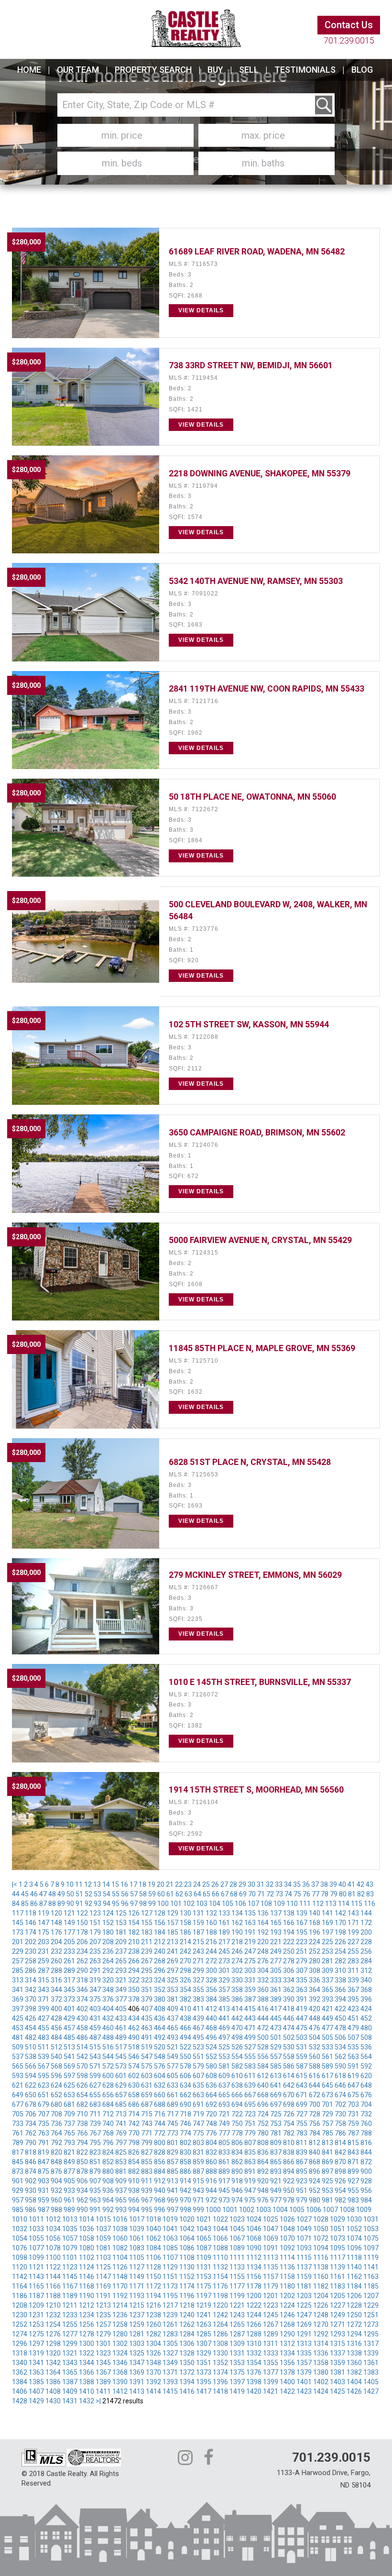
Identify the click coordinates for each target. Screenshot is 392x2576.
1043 (204, 2229)
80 (343, 1894)
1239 (170, 2315)
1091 (271, 2248)
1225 (304, 2305)
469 (224, 2028)
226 (340, 1942)
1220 (220, 2305)
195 (302, 1932)
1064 (187, 2238)
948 (263, 2191)
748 (211, 2124)
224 (315, 1942)
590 (340, 2066)
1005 (297, 2210)
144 (366, 1913)
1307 (204, 2344)
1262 (187, 2324)
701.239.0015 (349, 40)
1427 (371, 2391)
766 (82, 2133)
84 (16, 1904)
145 (18, 1923)
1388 (87, 2382)
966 (134, 2200)
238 (134, 1951)
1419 (237, 2391)
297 (173, 1971)
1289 (271, 2334)
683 (95, 2104)
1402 (321, 2382)
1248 (321, 2315)
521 (173, 2047)
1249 (338, 2315)
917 (224, 2181)
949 (276, 2191)
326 (185, 1980)
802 (185, 2143)
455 (44, 2028)
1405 (371, 2382)
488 (108, 2037)
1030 (354, 2219)
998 (185, 2210)
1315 (338, 2344)
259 (44, 1961)
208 (108, 1942)
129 (173, 1913)
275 (250, 1961)
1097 (371, 2248)
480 (366, 2028)
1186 (20, 2296)
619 (353, 2076)
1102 (87, 2257)
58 (143, 1894)
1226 (321, 2305)
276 (263, 1961)
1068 (254, 2238)
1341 (36, 2363)
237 (121, 1951)
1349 (170, 2363)
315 (44, 1980)
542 (82, 2057)
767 (95, 2133)
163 (250, 1923)
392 (315, 1999)
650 (31, 2095)
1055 (36, 2238)
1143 (36, 2277)
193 (276, 1932)
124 (108, 1913)
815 (353, 2143)
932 (56, 2191)
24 (197, 1884)
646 (340, 2085)
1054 (20, 2238)
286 (31, 1971)
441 (224, 2018)
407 (147, 2009)
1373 (204, 2372)
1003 (263, 2210)
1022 (220, 2219)
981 (327, 2200)
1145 (70, 2277)
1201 (271, 2296)
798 (134, 2143)
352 (160, 1990)
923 (302, 2181)
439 (198, 2018)
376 (108, 1999)
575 (147, 2066)
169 (327, 1923)
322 (134, 1980)
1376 (254, 2372)
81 (352, 1894)
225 (327, 1942)
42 (360, 1884)
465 (173, 2028)
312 (366, 1971)
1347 (137, 2363)
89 (61, 1904)
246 (237, 1951)
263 (95, 1961)
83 (370, 1894)
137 (276, 1913)
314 (31, 1980)
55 (116, 1894)
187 (198, 1932)
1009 (364, 2210)
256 (366, 1951)
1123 (70, 2267)
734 (31, 2124)
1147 (103, 2277)
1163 (371, 2277)
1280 (120, 2334)
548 (160, 2057)
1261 (170, 2324)
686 (134, 2104)
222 (289, 1942)
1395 (204, 2382)
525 (224, 2047)
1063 (170, 2238)
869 (327, 2162)
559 (302, 2057)
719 (198, 2114)
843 (353, 2152)
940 (160, 2191)
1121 (36, 2267)
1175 (204, 2286)
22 (179, 1884)
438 (185, 2018)
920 (263, 2181)
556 (263, 2057)
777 (224, 2133)
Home (29, 70)
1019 (170, 2219)
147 (44, 1923)
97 (134, 1904)
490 (134, 2037)
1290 (287, 2334)
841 (327, 2152)
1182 (321, 2286)
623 (44, 2085)
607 (198, 2076)
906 (82, 2181)
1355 (271, 2363)
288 (56, 1971)
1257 (103, 2324)
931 (44, 2191)
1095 (338, 2248)
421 (327, 2009)
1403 (338, 2382)
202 (31, 1942)
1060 (120, 2238)
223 (302, 1942)
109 (279, 1904)
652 (56, 2095)
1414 (153, 2391)
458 (82, 2028)
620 (366, 2076)
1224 (287, 2305)
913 (173, 2181)
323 (147, 1980)
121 (69, 1913)
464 (160, 2028)
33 (279, 1884)
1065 (204, 2238)
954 (340, 2191)
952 (315, 2191)
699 (302, 2104)
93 (98, 1904)
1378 (287, 2372)
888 (211, 2171)
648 (366, 2085)
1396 (220, 2382)
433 (121, 2018)
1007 (330, 2210)
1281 (137, 2334)
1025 (271, 2219)
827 (147, 2152)
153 (121, 1923)
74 (288, 1894)
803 (198, 2143)
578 (185, 2066)
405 (121, 2009)
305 (276, 1971)
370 (31, 1999)
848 (56, 2162)
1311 (271, 2344)
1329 (204, 2353)
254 (340, 1951)
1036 (87, 2229)
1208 (20, 2305)
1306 (187, 2344)
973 (224, 2200)
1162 (354, 2277)
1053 (371, 2229)
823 (95, 2152)
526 (237, 2047)
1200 (254, 2296)
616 (315, 2076)
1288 (254, 2334)
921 (276, 2181)
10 (70, 1884)
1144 (53, 2277)
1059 (103, 2238)
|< (15, 1884)
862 (237, 2162)
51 (79, 1894)
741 (121, 2124)
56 (125, 1894)
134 (237, 1913)
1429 (36, 2401)
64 (197, 1894)
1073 (338, 2238)
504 (315, 2037)
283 (353, 1961)
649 (18, 2095)
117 (18, 1913)
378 (134, 1999)
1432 (87, 2401)
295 (147, 1971)
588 (315, 2066)
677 (18, 2104)
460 (108, 2028)
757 (327, 2124)
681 (69, 2104)
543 (95, 2057)
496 (211, 2037)
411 (198, 2009)
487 (95, 2037)
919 (250, 2181)
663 (198, 2095)
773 (173, 2133)
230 (31, 1951)
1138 (321, 2267)
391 (302, 1999)
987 (44, 2210)
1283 (170, 2334)
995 (147, 2210)
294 (134, 1971)
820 (56, 2152)
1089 (237, 2248)
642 (289, 2085)
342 (31, 1990)
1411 (103, 2391)
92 (88, 1904)
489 (121, 2037)
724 (263, 2114)
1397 (237, 2382)
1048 (287, 2229)
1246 (287, 2315)
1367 (103, 2372)
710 (82, 2114)
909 (121, 2181)
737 (69, 2124)
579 (198, 2066)
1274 (20, 2334)
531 (302, 2047)
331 (250, 1980)
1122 (53, 2267)
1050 (321, 2229)
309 (327, 1971)
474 (289, 2028)
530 (289, 2047)
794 (82, 2143)
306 (289, 1971)
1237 (137, 2315)
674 (340, 2095)
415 (250, 2009)
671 (302, 2095)
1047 (271, 2229)
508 (366, 2037)
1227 (338, 2305)
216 (211, 1942)
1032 (20, 2229)
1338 (354, 2353)
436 (160, 2018)
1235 (103, 2315)
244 (211, 1951)
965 (121, 2200)
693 (224, 2104)
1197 (204, 2296)
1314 (321, 2344)
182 (134, 1932)
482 (31, 2037)
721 (224, 2114)
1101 (70, 2257)
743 (147, 2124)
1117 (338, 2257)
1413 (137, 2391)
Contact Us (349, 25)
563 (353, 2057)
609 (224, 2076)
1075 (371, 2238)
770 (134, 2133)
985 (18, 2210)
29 (242, 1884)
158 (185, 1923)
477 (327, 2028)
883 (147, 2171)
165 (276, 1923)
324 (160, 1980)
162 (237, 1923)
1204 (321, 2296)
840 (315, 2152)
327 (198, 1980)
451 (353, 2018)
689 (173, 2104)
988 (56, 2210)
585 (276, 2066)
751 (250, 2124)
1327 (170, 2353)
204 (56, 1942)
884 (160, 2171)
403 (95, 2009)
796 (108, 2143)
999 (198, 2210)
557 (276, 2057)
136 (263, 1913)
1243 (237, 2315)
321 (121, 1980)
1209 (36, 2305)
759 (353, 2124)
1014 (87, 2219)
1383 (371, 2372)
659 (147, 2095)
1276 (53, 2334)
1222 (254, 2305)
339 (353, 1980)
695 (250, 2104)
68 (234, 1894)
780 (263, 2133)
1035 (70, 2229)
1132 (220, 2267)
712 (108, 2114)
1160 (321, 2277)
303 (250, 1971)
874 (31, 2171)
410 (185, 2009)
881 (121, 2171)
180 (108, 1932)
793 (69, 2143)
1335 (304, 2353)
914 (185, 2181)
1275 (36, 2334)
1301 (103, 2344)
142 (340, 1913)
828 (160, 2152)
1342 (53, 2363)
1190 (87, 2296)
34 (288, 1884)
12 (88, 1884)
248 (263, 1951)
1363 (36, 2372)
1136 (287, 2267)
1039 (137, 2229)
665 (224, 2095)
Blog (362, 70)
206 (82, 1942)
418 (289, 2009)
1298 (53, 2344)
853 (121, 2162)
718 (185, 2114)
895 (302, 2171)
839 (302, 2152)
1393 (170, 2382)
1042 (187, 2229)
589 (327, 2066)
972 (211, 2200)
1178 (254, 2286)
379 (147, 1999)
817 (18, 2152)
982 (340, 2200)
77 (316, 1894)
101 (176, 1904)
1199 (237, 2296)
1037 (103, 2229)
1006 (314, 2210)
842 (340, 2152)
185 (173, 1932)
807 (250, 2143)
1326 (153, 2353)
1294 (354, 2334)
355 (198, 1990)
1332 (254, 2353)
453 (18, 2028)
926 (340, 2181)
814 (340, 2143)
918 (237, 2181)
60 (161, 1894)
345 (69, 1990)
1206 (354, 2296)
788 (366, 2133)
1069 (271, 2238)
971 (198, 2200)
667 (250, 2095)
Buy (215, 70)
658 (134, 2095)
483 (44, 2037)
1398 (254, 2382)
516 (108, 2047)
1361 (371, 2363)
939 (147, 2191)
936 (108, 2191)
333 (276, 1980)
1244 (254, 2315)
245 (224, 1951)
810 (289, 2143)
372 (56, 1999)
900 (366, 2171)
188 (211, 1932)
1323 (103, 2353)
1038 (120, 2229)
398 (31, 2009)
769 (121, 2133)
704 (366, 2104)
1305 (170, 2344)
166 (289, 1923)
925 (327, 2181)
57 (134, 1894)
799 (147, 2143)
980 (315, 2200)
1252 (20, 2324)
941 (173, 2191)
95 (116, 1904)
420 (315, 2009)
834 (237, 2152)
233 (69, 1951)
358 (237, 1990)
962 (82, 2200)
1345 (103, 2363)
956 (366, 2191)
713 (121, 2114)
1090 (254, 2248)
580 (211, 2066)
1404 (354, 2382)
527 (250, 2047)
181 (121, 1932)
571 (95, 2066)
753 (276, 2124)
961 (69, 2200)
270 (185, 1961)
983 (353, 2200)
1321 (70, 2353)
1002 (247, 2210)
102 (189, 1904)
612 (263, 2076)
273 (224, 1961)
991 (95, 2210)
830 (185, 2152)
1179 (271, 2286)
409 (173, 2009)
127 (147, 1913)
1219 (204, 2305)
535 (353, 2047)
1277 (70, 2334)
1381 (338, 2372)
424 (366, 2009)
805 (224, 2143)
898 (340, 2171)
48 (52, 1894)
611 (250, 2076)
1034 (53, 2229)
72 (270, 1894)
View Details (201, 310)
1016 (120, 2219)
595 (44, 2076)
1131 (204, 2267)
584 (263, 2066)
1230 (20, 2315)
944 (211, 2191)
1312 (287, 2344)
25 (206, 1884)
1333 (271, 2353)
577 (173, 2066)
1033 (36, 2229)
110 (292, 1904)
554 (237, 2057)
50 (70, 1894)
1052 (354, 2229)
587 (302, 2066)
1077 (36, 2248)
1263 (204, 2324)
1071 (304, 2238)
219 (250, 1942)
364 (315, 1990)
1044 (220, 2229)
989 (69, 2210)
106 (240, 1904)
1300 (87, 2344)
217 (224, 1942)
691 (198, 2104)
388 (263, 1999)
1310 (254, 2344)
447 (302, 2018)
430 (82, 2018)
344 (56, 1990)
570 (82, 2066)
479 (353, 2028)
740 (108, 2124)
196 (315, 1932)
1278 (87, 2334)
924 (315, 2181)
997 (173, 2210)
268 (160, 1961)
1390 (120, 2382)
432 (108, 2018)
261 (69, 1961)
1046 (254, 2229)
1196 (187, 2296)
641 (276, 2085)
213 (173, 1942)
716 (160, 2114)
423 (353, 2009)
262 (82, 1961)
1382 (354, 2372)
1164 (20, 2286)
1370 (153, 2372)
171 (353, 1923)
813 (327, 2143)
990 (82, 2210)
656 (108, 2095)
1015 (103, 2219)
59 (152, 1894)
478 (340, 2028)
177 (69, 1932)
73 (279, 1894)
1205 (338, 2296)
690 (185, 2104)
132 (211, 1913)
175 (44, 1932)
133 (224, 1913)
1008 (347, 2210)
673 (327, 2095)
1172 (153, 2286)
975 (250, 2200)
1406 (20, 2391)
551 (198, 2057)
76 (306, 1894)
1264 (220, 2324)
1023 (237, 2219)
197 (327, 1932)
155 (147, 1923)
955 (353, 2191)
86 (34, 1904)
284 (366, 1961)
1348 (153, 2363)
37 (315, 1884)
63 (188, 1894)
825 (121, 2152)
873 (18, 2171)
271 (198, 1961)
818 (31, 2152)
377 (121, 1999)
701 (327, 2104)
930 (31, 2191)
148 (56, 1923)
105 (228, 1904)
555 (250, 2057)
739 (95, 2124)
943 (198, 2191)
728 (315, 2114)
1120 (20, 2267)
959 (44, 2200)
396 (366, 1999)
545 (121, 2057)
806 (237, 2143)
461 (121, 2028)
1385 (36, 2382)
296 (160, 1971)
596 (56, 2076)
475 (302, 2028)
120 (56, 1913)
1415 (170, 2391)
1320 (53, 2353)
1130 (187, 2267)
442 (237, 2018)
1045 (237, 2229)
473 (276, 2028)
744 (160, 2124)
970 (185, 2200)
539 (44, 2057)
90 (70, 1904)
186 (185, 1932)
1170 (120, 2286)
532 (315, 2047)
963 (95, 2200)
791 (44, 2143)
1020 (187, 2219)
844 (366, 2152)
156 (160, 1923)
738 (82, 2124)
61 (170, 1894)
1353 (237, 2363)
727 (302, 2114)
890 (237, 2171)
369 (18, 1999)
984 (366, 2200)
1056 (53, 2238)
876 (56, 2171)
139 (302, 1913)
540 (56, 2057)
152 (108, 1923)
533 (327, 2047)
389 (276, 1999)
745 (173, 2124)
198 (340, 1932)
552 (211, 2057)
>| (98, 2401)
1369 (137, 2372)
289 (69, 1971)
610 (237, 2076)
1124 (87, 2267)
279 (302, 1961)
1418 (220, 2391)
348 (108, 1990)
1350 (187, 2363)
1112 (254, 2257)
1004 (280, 2210)
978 (289, 2200)
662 (185, 2095)
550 (185, 2057)
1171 (137, 2286)
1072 (321, 2238)
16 (124, 1884)
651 (44, 2095)
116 (370, 1904)
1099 (36, 2257)
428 (56, 2018)
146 (31, 1923)
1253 (36, 2324)
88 (52, 1904)
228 (366, 1942)
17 (133, 1884)
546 (134, 2057)
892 (263, 2171)
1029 (338, 2219)
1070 (287, 2238)
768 (108, 2133)
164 (263, 1923)
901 (18, 2181)
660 (160, 2095)
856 (160, 2162)
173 (18, 1932)
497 (224, 2037)
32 (270, 1884)
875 (44, 2171)
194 (289, 1932)
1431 (70, 2401)
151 (95, 1923)
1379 (304, 2372)
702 (340, 2104)
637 (224, 2085)
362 (289, 1990)
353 (173, 1990)
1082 (120, 2248)
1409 (70, 2391)
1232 (53, 2315)
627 (95, 2085)
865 (276, 2162)
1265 (237, 2324)
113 (331, 1904)
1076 (20, 2248)
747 (198, 2124)
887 (198, 2171)
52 (88, 1894)
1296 (20, 2344)
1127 (137, 2267)
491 (147, 2037)
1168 (87, 2286)
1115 (304, 2257)
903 (44, 2181)
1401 (304, 2382)
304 (263, 1971)
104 (215, 1904)
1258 (120, 2324)
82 (361, 1894)
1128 (153, 2267)
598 (82, 2076)
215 (198, 1942)
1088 (220, 2248)
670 (289, 2095)
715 (147, 2114)
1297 (36, 2344)
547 (147, 2057)
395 (353, 1999)
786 (340, 2133)
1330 (220, 2353)
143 (353, 1913)
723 (250, 2114)
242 (185, 1951)
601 (121, 2076)
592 (366, 2066)
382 (185, 1999)
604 (160, 2076)
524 (211, 2047)
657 (121, 2095)
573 (121, 2066)
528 (263, 2047)
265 (121, 1961)
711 (95, 2114)
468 (211, 2028)
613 (276, 2076)
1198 (220, 2296)
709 (69, 2114)
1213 (103, 2305)
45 (25, 1894)
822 (82, 2152)
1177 (237, 2286)
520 (160, 2047)
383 (198, 1999)
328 (211, 1980)
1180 (287, 2286)
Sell (249, 70)
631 (147, 2085)
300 (211, 1971)
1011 (36, 2219)
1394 (187, 2382)
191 (250, 1932)
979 (302, 2200)
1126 (120, 2267)
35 (297, 1884)
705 (18, 2114)
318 (82, 1980)
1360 (354, 2363)
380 (160, 1999)
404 (108, 2009)
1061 (137, 2238)
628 (108, 2085)
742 (134, 2124)
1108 (187, 2257)
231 (44, 1951)
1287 (237, 2334)
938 (134, 2191)
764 (56, 2133)
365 (327, 1990)
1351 (204, 2363)
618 (340, 2076)
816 (366, 2143)
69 (243, 1894)
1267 (271, 2324)
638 (237, 2085)
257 (18, 1961)
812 (315, 2143)
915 (198, 2181)
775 (198, 2133)
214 (185, 1942)
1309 (237, 2344)
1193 (137, 2296)
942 (185, 2191)
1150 (153, 2277)
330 (237, 1980)
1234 (87, 2315)
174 (31, 1932)
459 (95, 2028)
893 (276, 2171)
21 (170, 1884)
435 (147, 2018)
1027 (304, 2219)
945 (224, 2191)
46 (34, 1894)
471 (250, 2028)
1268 (287, 2324)
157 (173, 1923)
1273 (371, 2324)
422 (340, 2009)
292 (108, 1971)
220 (263, 1942)
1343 (70, 2363)
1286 (220, 2334)
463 (147, 2028)
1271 (338, 2324)
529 (276, 2047)
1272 (354, 2324)
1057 (70, 2238)
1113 (271, 2257)
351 (147, 1990)
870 (340, 2162)
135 (250, 1913)
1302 (120, 2344)
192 (263, 1932)
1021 (204, 2219)
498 (237, 2037)
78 (325, 1894)
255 (353, 1951)
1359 (338, 2363)
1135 (271, 2267)
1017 (137, 2219)
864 (263, 2162)
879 (95, 2171)
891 (250, 2171)
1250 (354, 2315)
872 (366, 2162)
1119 (371, 2257)
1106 (153, 2257)
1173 (170, 2286)
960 (56, 2200)
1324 (120, 2353)
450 (340, 2018)
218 (237, 1942)
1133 (237, 2267)
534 (340, 2047)
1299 (70, 2344)
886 (185, 2171)
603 (147, 2076)
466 (185, 2028)
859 (198, 2162)
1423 (304, 2391)
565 (18, 2066)
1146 (87, 2277)
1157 (271, 2277)
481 (18, 2037)
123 (95, 1913)
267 (147, 1961)
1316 (354, 2344)
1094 (321, 2248)
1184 (354, 2286)
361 (276, 1990)
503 (302, 2037)
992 (108, 2210)
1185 (371, 2286)
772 (160, 2133)
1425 (338, 2391)
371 (44, 1999)
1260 (153, 2324)
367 (353, 1990)
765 (69, 2133)
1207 (371, 2296)
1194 (153, 2296)
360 (263, 1990)
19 (152, 1884)
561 (327, 2057)
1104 (120, 2257)
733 (18, 2124)
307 (302, 1971)
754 (289, 2124)
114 (344, 1904)
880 (108, 2171)
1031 (371, 2219)
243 (198, 1951)
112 (318, 1904)
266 (134, 1961)
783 (302, 2133)
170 (340, 1923)
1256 (87, 2324)
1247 (304, 2315)
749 (224, 2124)
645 (327, 2085)
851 (95, 2162)
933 (69, 2191)
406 (134, 2009)
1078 (53, 2248)
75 (297, 1894)
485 (69, 2037)
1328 (187, 2353)
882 (134, 2171)
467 (198, 2028)
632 (160, 2085)
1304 (153, 2344)
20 (161, 1884)
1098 (20, 2257)
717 (173, 2114)
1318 (20, 2353)
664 (211, 2095)
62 (179, 1894)
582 (237, 2066)
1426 (354, 2391)
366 (340, 1990)
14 (106, 1884)
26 (215, 1884)
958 (31, 2200)
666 (237, 2095)
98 (143, 1904)
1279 (103, 2334)
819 (44, 2152)
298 (185, 1971)
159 (198, 1923)
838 (289, 2152)
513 (69, 2047)
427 (44, 2018)
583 (250, 2066)
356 (211, 1990)
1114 (287, 2257)
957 (18, 2200)
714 (134, 2114)
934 (82, 2191)
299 (198, 1971)
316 (56, 1980)
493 (173, 2037)
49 (61, 1894)
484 (56, 2037)
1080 (87, 2248)
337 (327, 1980)
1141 (371, 2267)
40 (342, 1884)
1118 (354, 2257)
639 (250, 2085)
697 (276, 2104)
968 (160, 2200)
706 (31, 2114)
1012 (53, 2219)
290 (82, 1971)
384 (211, 1999)
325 (173, 1980)
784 (315, 2133)
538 (31, 2057)
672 (315, 2095)
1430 (53, 2401)
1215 (137, 2305)
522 (185, 2047)
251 (302, 1951)
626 (82, 2085)
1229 (371, 2305)
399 (44, 2009)
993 (121, 2210)
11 (79, 1884)
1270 (321, 2324)
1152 (187, 2277)
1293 (338, 2334)
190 (237, 1932)
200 (366, 1932)
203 (44, 1942)
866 (289, 2162)
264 (108, 1961)
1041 (170, 2229)
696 (263, 2104)
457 (69, 2028)
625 (69, 2085)
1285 (204, 2334)
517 (121, 2047)
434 (134, 2018)
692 (211, 2104)
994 (134, 2210)
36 (306, 1884)
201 (18, 1942)
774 (185, 2133)
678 (31, 2104)
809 (276, 2143)
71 (261, 1894)
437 (173, 2018)
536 (366, 2047)
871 (353, 2162)
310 (340, 1971)
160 (211, 1923)
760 (366, 2124)
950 (289, 2191)
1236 (120, 2315)
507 (353, 2037)
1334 (287, 2353)
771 (147, 2133)
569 (69, 2066)
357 (224, 1990)
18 (142, 1884)
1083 (137, 2248)
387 (250, 1999)
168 (315, 1923)
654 (82, 2095)
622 (31, 2085)
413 (224, 2009)
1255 (70, 2324)
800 (160, 2143)
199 (353, 1932)
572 (108, 2066)
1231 (36, 2315)
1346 (120, 2363)
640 (263, 2085)
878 (82, 2171)
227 (353, 1942)
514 (82, 2047)
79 (334, 1894)
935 (95, 2191)
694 (237, 2104)
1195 (170, 2296)
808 (263, 2143)
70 (252, 1894)
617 (327, 2076)
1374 (220, 2372)
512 (56, 2047)
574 (134, 2066)
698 (289, 2104)
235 (95, 1951)
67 (225, 1894)
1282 (153, 2334)
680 (56, 2104)
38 (324, 1884)
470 (237, 2028)
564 (366, 2057)
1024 (254, 2219)
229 (18, 1951)
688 (160, 2104)
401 (69, 2009)
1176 (220, 2286)
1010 (20, 2219)
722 (237, 2114)
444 (263, 2018)
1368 (120, 2372)
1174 (187, 2286)
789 (18, 2143)
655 (95, 2095)
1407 (36, 2391)
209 (121, 1942)
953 (327, 2191)
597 (69, 2076)
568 (56, 2066)
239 (147, 1951)
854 (134, 2162)
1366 (87, 2372)
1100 (53, 2257)
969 (173, 2200)
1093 (304, 2248)
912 (160, 2181)
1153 (204, 2277)
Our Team (78, 70)
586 (289, 2066)
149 (69, 1923)
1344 (87, 2363)
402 (82, 2009)
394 (340, 1999)
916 (211, 2181)
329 (224, 1980)
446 (289, 2018)
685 (121, 2104)
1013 (70, 2219)
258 (31, 1961)
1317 (371, 2344)
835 (250, 2152)
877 (69, 2171)
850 (82, 2162)
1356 (287, 2363)
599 (95, 2076)
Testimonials (305, 70)
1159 (304, 2277)
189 (224, 1932)
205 (69, 1942)
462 (134, 2028)
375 (95, 1999)
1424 (321, 2391)
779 (250, 2133)
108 (266, 1904)
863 (250, 2162)
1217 (170, 2305)
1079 (70, 2248)
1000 (213, 2210)
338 (340, 1980)
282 (340, 1961)
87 (43, 1904)
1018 (153, 2219)
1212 (87, 2305)
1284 (187, 2334)
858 (185, 2162)
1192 (120, 2296)
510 (31, 2047)
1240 (187, 2315)
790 (31, 2143)
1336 (321, 2353)
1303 (137, 2344)
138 (289, 1913)
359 (250, 1990)
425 (18, 2018)
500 (263, 2037)
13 (97, 1884)
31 (261, 1884)
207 (95, 1942)
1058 (87, 2238)
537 (18, 2057)
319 (95, 1980)
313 (18, 1980)
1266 (254, 2324)
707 (44, 2114)
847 (44, 2162)
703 (353, 2104)
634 (185, 2085)
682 (82, 2104)
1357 (304, 2363)
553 (224, 2057)
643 (302, 2085)
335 (302, 1980)
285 (18, 1971)
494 (185, 2037)
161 (224, 1923)
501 (276, 2037)
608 (211, 2076)
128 (160, 1913)
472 (263, 2028)
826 (134, 2152)
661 (173, 2095)
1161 (338, 2277)
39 (333, 1884)
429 (69, 2018)
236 (108, 1951)
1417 (204, 2391)
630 (134, 2085)
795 (95, 2143)
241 (173, 1951)
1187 (36, 2296)
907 (95, 2181)
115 (357, 1904)
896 (315, 2171)
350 (134, 1990)
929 (18, 2191)
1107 (170, 2257)
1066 (220, 2238)
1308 (220, 2344)
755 (302, 2124)
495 (198, 2037)
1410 (87, 2391)
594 (31, 2076)
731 (353, 2114)
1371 (170, 2372)
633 (173, 2085)
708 (56, 2114)
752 (263, 2124)
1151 (170, 2277)
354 (185, 1990)
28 (233, 1884)
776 (211, 2133)
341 (18, 1990)
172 (366, 1923)
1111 (237, 2257)
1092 (287, 2248)
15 (115, 1884)
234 (82, 1951)
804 (211, 2143)
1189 (70, 2296)
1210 (53, 2305)
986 (31, 2210)
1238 (153, 2315)
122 (82, 1913)
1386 (53, 2382)
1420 (254, 2391)
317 (69, 1980)
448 (315, 2018)
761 (18, 2133)
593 (18, 2076)
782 (289, 2133)
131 (198, 1913)
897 (327, 2171)
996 (160, 2210)
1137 (304, 2267)
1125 (103, 2267)
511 (44, 2047)
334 (289, 1980)
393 (327, 1999)
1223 (271, 2305)
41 (351, 1884)
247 (250, 1951)
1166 (53, 2286)
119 (44, 1913)
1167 (70, 2286)
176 (56, 1932)
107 (253, 1904)
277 (276, 1961)
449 (327, 2018)
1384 (20, 2382)
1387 (70, 2382)
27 (224, 1884)
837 (276, 2152)
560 (315, 2057)
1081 (103, 2248)
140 (315, 1913)
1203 (304, 2296)
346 (82, 1990)
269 (173, 1961)
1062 (153, 2238)
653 (69, 2095)
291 (95, 1971)
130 (185, 1913)
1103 (103, 2257)
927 (353, 2181)
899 (353, 2171)
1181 (304, 2286)
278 (289, 1961)
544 (108, 2057)
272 (211, 1961)
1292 (321, 2334)
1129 (170, 2267)
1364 (53, 2372)
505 (327, 2037)
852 (108, 2162)
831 (198, 2152)
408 (160, 2009)
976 (263, 2200)
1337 (338, 2353)
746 (185, 2124)
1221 (237, 2305)
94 (107, 1904)
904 (56, 2181)
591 (353, 2066)
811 (302, 2143)
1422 (287, 2391)
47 (43, 1894)
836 (263, 2152)
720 (211, 2114)
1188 (53, 2296)
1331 (237, 2353)
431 (95, 2018)
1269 (304, 2324)
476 (315, 2028)
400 (56, 2009)
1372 (187, 2372)
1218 (187, 2305)
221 (276, 1942)
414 (237, 2009)
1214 (120, 2305)
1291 (304, 2334)
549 (173, 2057)
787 (353, 2133)
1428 (20, 2401)
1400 (287, 2382)
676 (366, 2095)
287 (44, 1971)
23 (188, 1884)
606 (185, 2076)
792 (56, 2143)
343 (44, 1990)
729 (327, 2114)
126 (134, 1913)
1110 (220, 2257)
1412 (120, 2391)
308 (315, 1971)
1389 (103, 2382)
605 (173, 2076)
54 (107, 1894)
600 (108, 2076)
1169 (103, 2286)
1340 (20, 2363)
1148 (120, 2277)
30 (251, 1884)
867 (302, 2162)
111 (305, 1904)
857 (173, 2162)
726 (289, 2114)
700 (315, 2104)
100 (163, 1904)
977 (276, 2200)
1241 (204, 2315)
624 (56, 2085)
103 (202, 1904)
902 (31, 2181)
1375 (237, 2372)
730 (340, 2114)
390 (289, 1999)
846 (31, 2162)
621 (18, 2085)
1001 (230, 2210)
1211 (70, 2305)
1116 (321, 2257)
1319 (36, 2353)
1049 (304, 2229)
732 (366, 2114)
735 (44, 2124)
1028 (321, 2219)
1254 (53, 2324)
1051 (338, 2229)
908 (108, 2181)
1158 (287, 2277)
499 (250, 2037)
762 (31, 2133)
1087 (204, 2248)
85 (25, 1904)
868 (315, 2162)
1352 (220, 2363)
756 (315, 2124)
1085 (170, 2248)
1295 (371, 2334)
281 (327, 1961)
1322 (87, 2353)
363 (302, 1990)
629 (121, 2085)
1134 (254, 2267)
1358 (321, 2363)
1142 (20, 2277)
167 (302, 1923)
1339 (371, 2353)
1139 (338, 2267)
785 (327, 2133)
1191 (103, 2296)
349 (121, 1990)
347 (95, 1990)
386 (237, 1999)
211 (147, 1942)
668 (263, 2095)
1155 (237, 2277)
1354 (254, 2363)
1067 (237, 2238)
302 (237, 1971)
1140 (354, 2267)
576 (160, 2066)
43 (370, 1884)
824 (108, 2152)
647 (353, 2085)
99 (152, 1904)
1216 (153, 2305)
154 (134, 1923)
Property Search (153, 70)
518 (134, 2047)
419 (302, 2009)
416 (263, 2009)
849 (69, 2162)
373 (69, 1999)
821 (69, 2152)
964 (108, 2200)
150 (82, 1923)
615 (302, 2076)
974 (237, 2200)
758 (340, 2124)
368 (366, 1990)
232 (56, 1951)
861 (224, 2162)
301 (224, 1971)
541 (69, 2057)
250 (289, 1951)
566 (31, 2066)
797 (121, 2143)
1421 (271, 2391)
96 (125, 1904)
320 (108, 1980)
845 (18, 2162)
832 (211, 2152)
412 (211, 2009)
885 (173, 2171)
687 (147, 2104)
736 (56, 2124)
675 (353, 2095)
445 (276, 2018)
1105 (137, 2257)
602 (134, 2076)
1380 (321, 2372)
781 (276, 2133)
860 (211, 2162)
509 (18, 2047)
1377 (271, 2372)
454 (31, 2028)
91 (79, 1904)
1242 (220, 2315)
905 (69, 2181)
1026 (287, 2219)
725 (276, 2114)
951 (302, 2191)
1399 (271, 2382)
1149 (137, 2277)
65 (207, 1894)
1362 (20, 2372)
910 (134, 2181)
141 (327, 1913)
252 (315, 1951)
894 (289, 2171)
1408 (53, 2391)
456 (56, 2028)
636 (211, 2085)
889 (224, 2171)
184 (160, 1932)
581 (224, 2066)
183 (147, 1932)
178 (82, 1932)
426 (31, 2018)
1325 (137, 2353)
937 (121, 2191)
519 (147, 2047)
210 (134, 1942)
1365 (70, 2372)
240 (160, 1951)
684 (108, 2104)
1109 (204, 2257)
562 (340, 2057)
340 (366, 1980)
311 (353, 1971)
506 (340, 2037)
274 (237, 1961)
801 (173, 2143)
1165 (36, 2286)
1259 (137, 2324)
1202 (287, 2296)
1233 (70, 2315)
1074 (354, 2238)
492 (160, 2037)
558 (289, 2057)
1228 (354, 2305)
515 (95, 2047)
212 (160, 1942)
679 (44, 2104)
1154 (220, 2277)
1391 (137, 2382)
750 (237, 2124)
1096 (354, 2248)
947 (250, 2191)
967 (147, 2200)
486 (82, 2037)
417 (276, 2009)
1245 (271, 2315)
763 (44, 2133)
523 (198, 2047)
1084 (153, 2248)
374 (82, 1999)
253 (327, 1951)
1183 (338, 2286)
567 (44, 2066)
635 (198, 2085)
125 (121, 1913)
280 (315, 1961)
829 (173, 2152)
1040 (153, 2229)
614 (289, 2076)
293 (121, 1971)
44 (16, 1894)
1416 (187, 2391)
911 (147, 2181)
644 (315, 2085)
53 (98, 1894)
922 (289, 2181)
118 (31, 1913)
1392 (153, 2382)
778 (237, 2133)
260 (56, 1961)
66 (216, 1894)
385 (224, 1999)
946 (237, 2191)
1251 (371, 2315)
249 (276, 1951)
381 (173, 1999)
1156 (254, 2277)
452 (366, 2018)
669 (276, 2095)
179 (95, 1932)
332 (263, 1980)
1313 (304, 2344)
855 (147, 2162)
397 (18, 2009)
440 (211, 2018)
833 (224, 2152)
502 (289, 2037)
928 (366, 2181)
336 (315, 1980)
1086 (187, 2248)
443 (250, 2018)
